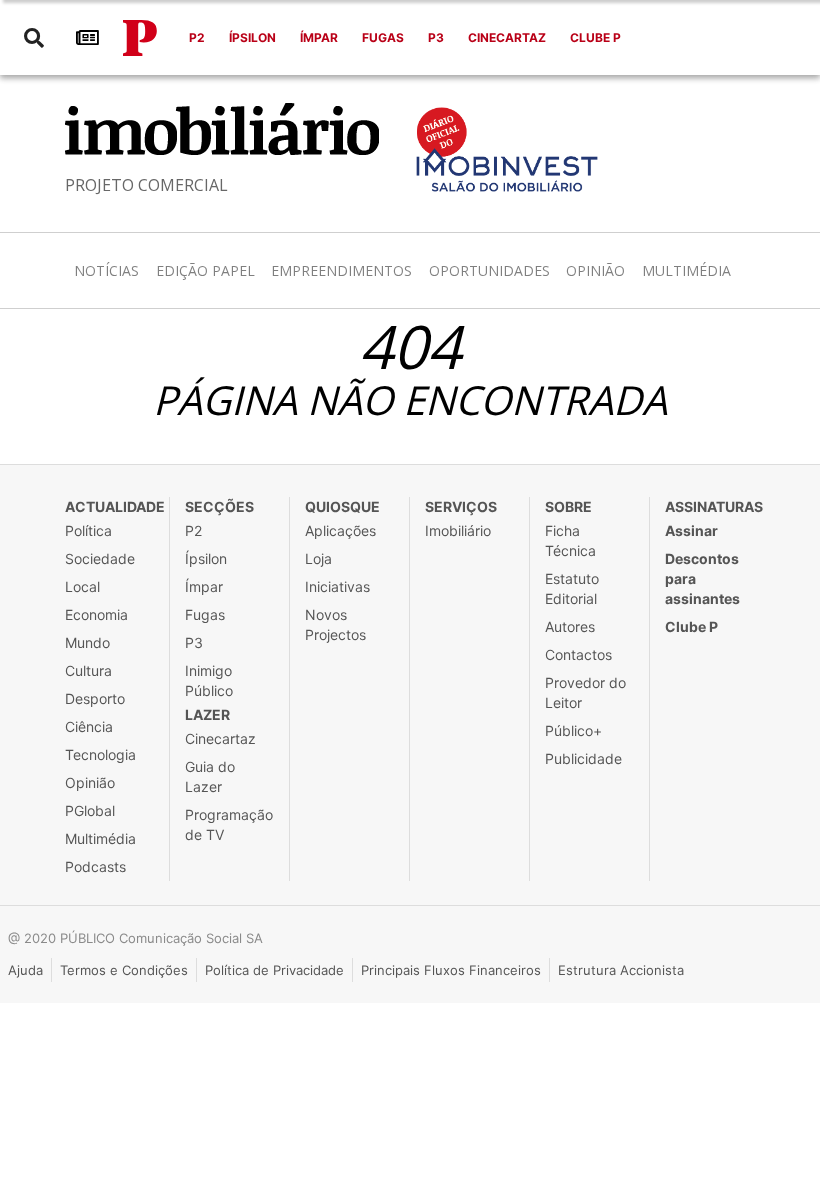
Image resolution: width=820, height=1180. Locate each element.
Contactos (578, 654)
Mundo (87, 642)
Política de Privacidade (274, 970)
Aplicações (340, 530)
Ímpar (319, 37)
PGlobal (90, 810)
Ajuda (25, 970)
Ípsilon (252, 37)
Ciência (89, 726)
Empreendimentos (341, 270)
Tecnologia (100, 754)
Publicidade (583, 758)
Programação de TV (229, 824)
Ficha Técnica (570, 540)
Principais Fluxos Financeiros (451, 970)
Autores (570, 626)
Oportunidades (489, 270)
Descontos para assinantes (702, 578)
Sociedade (100, 558)
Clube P (595, 37)
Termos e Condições (124, 970)
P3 (436, 37)
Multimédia (686, 270)
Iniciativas (337, 586)
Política (88, 530)
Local (82, 586)
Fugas (383, 37)
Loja (318, 558)
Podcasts (95, 866)
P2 (197, 37)
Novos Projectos (335, 624)
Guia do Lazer (210, 776)
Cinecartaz (507, 37)
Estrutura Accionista (621, 970)
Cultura (88, 670)
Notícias (106, 270)
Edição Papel (205, 270)
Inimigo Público (209, 680)
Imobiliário (458, 530)
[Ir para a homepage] (140, 38)
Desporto (95, 698)
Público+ (573, 730)
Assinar (691, 530)
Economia (96, 614)
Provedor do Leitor (585, 692)
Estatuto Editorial (572, 588)
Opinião (595, 270)
